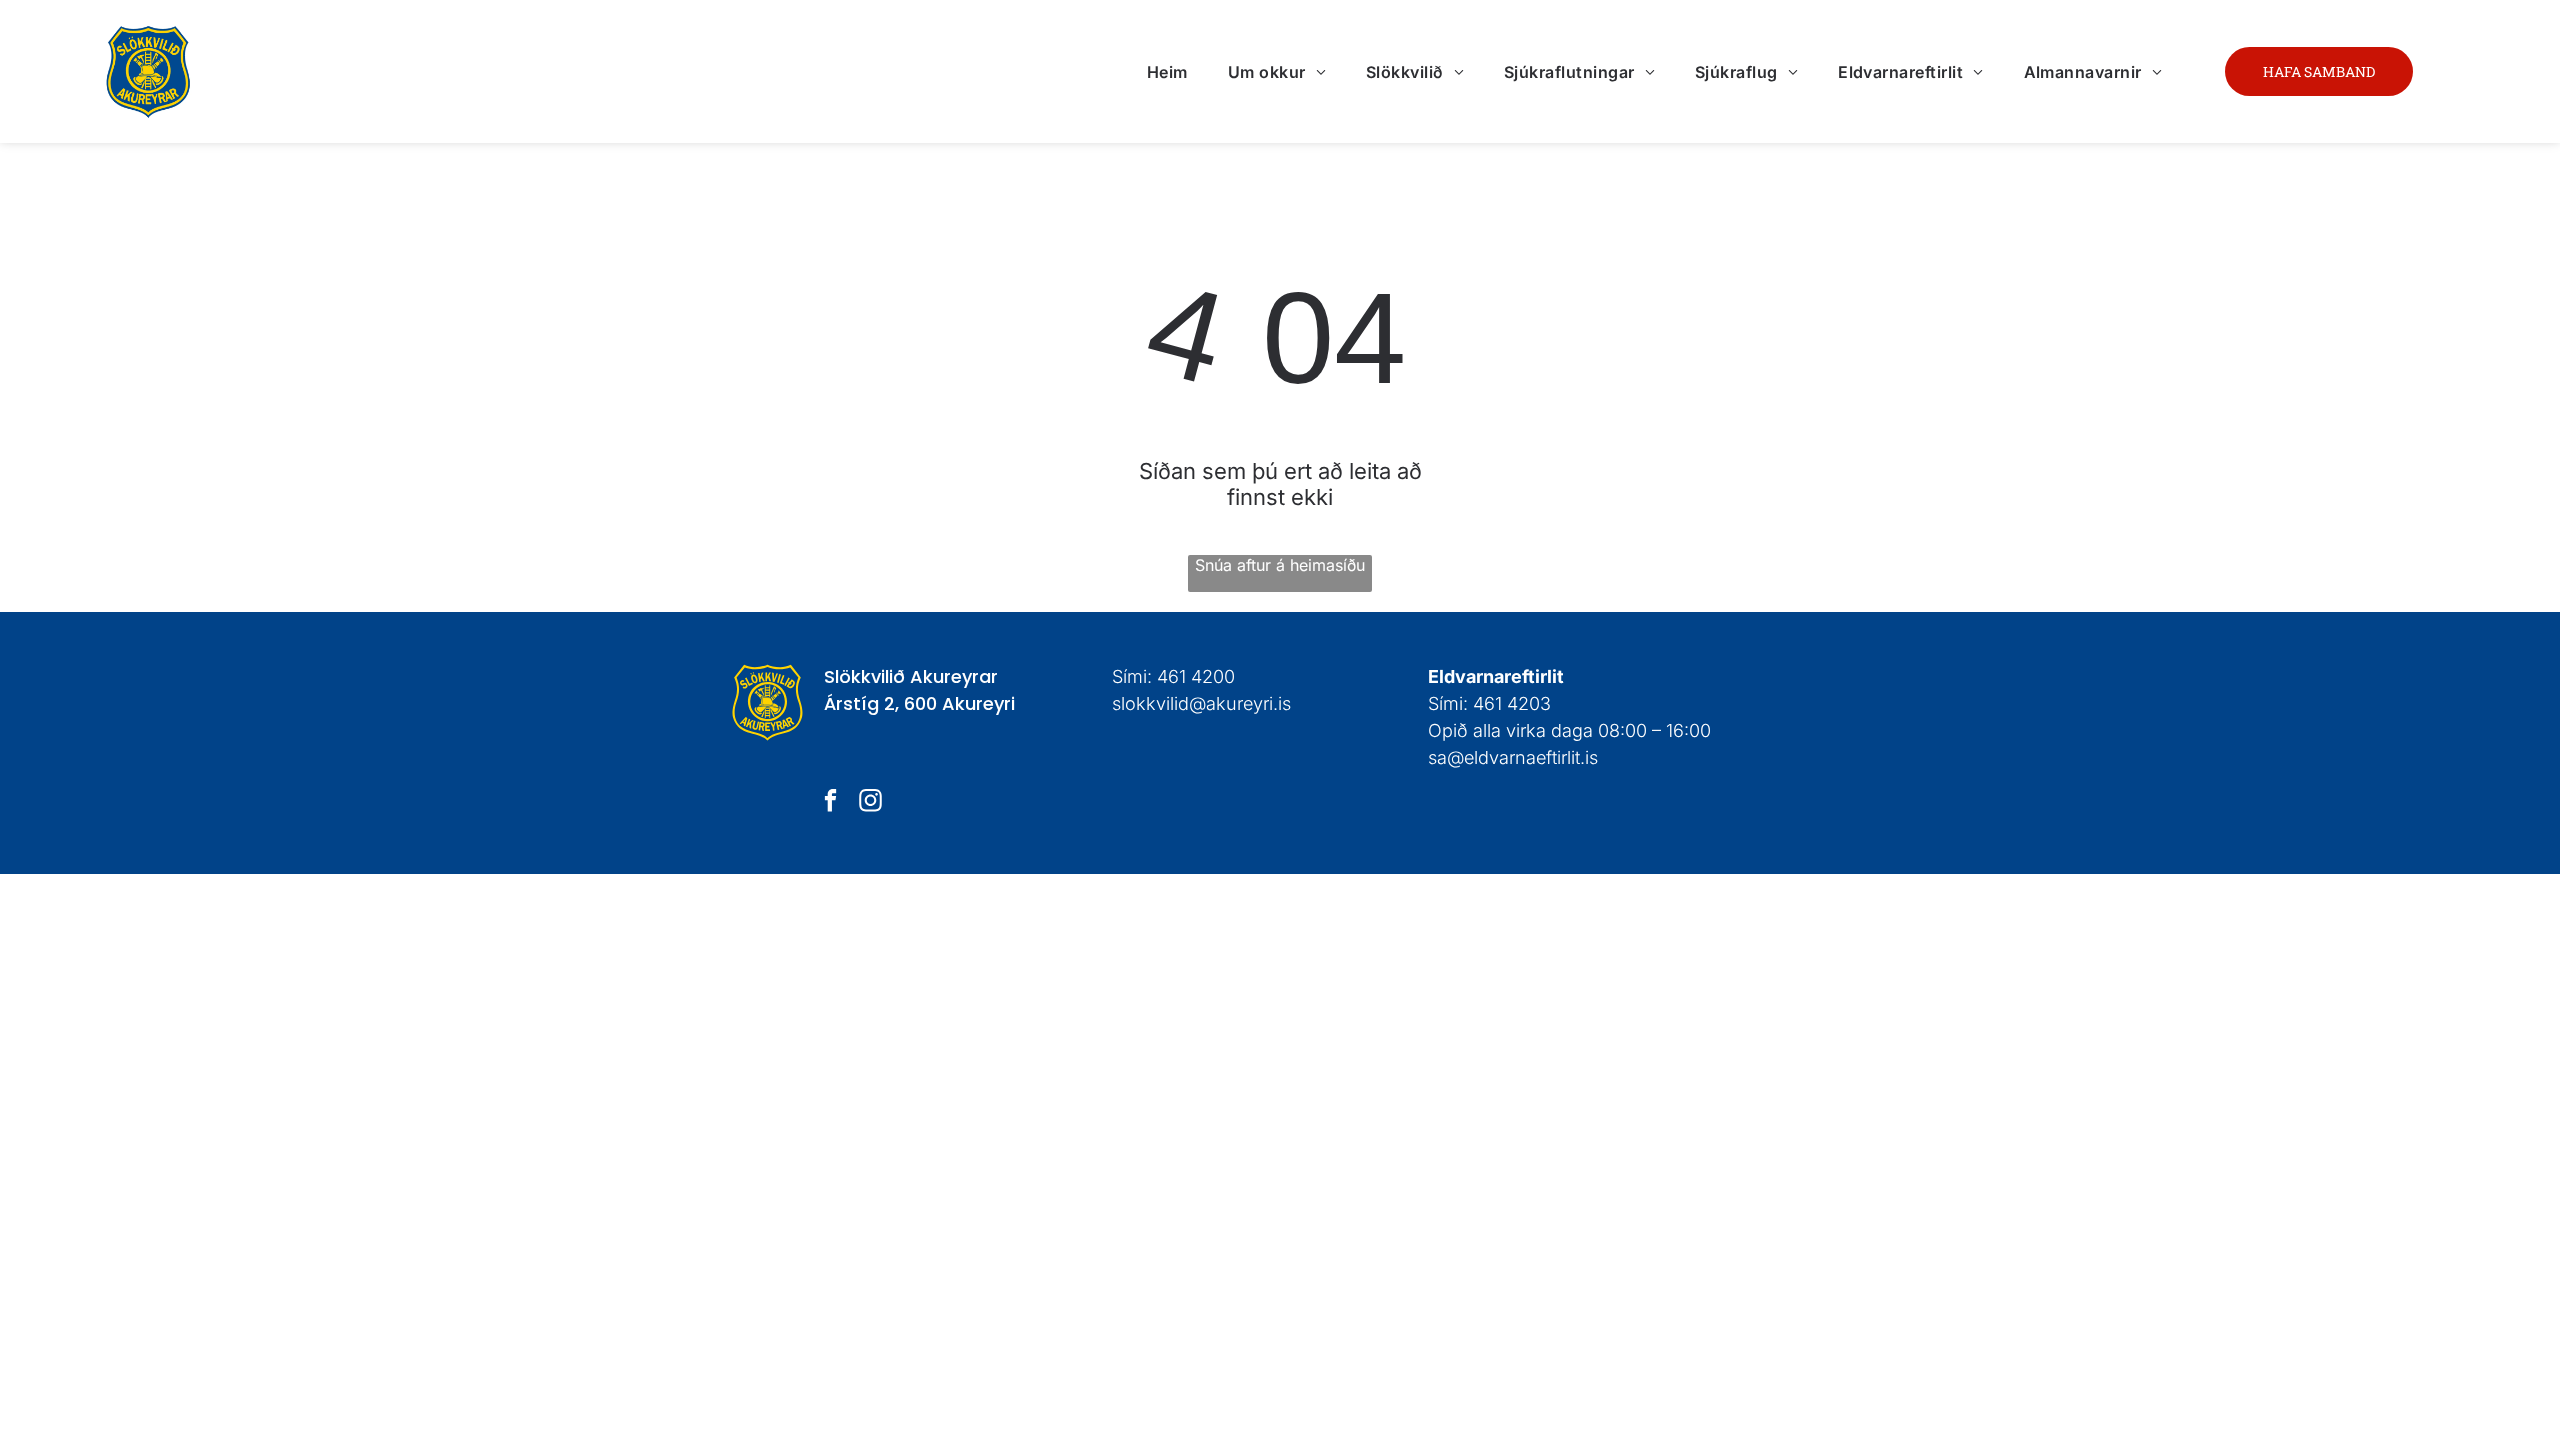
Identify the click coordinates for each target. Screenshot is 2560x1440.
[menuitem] (1167, 71)
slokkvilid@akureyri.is (1201, 703)
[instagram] (870, 803)
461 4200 (1196, 676)
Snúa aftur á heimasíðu (1280, 565)
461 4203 (1512, 703)
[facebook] (830, 803)
